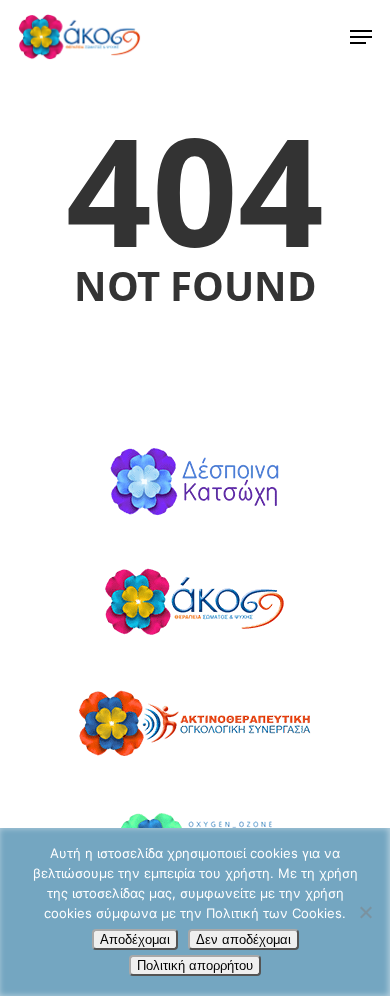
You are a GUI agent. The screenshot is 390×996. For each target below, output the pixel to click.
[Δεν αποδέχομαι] (365, 912)
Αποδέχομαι (135, 939)
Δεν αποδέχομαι (243, 939)
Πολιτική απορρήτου (195, 965)
